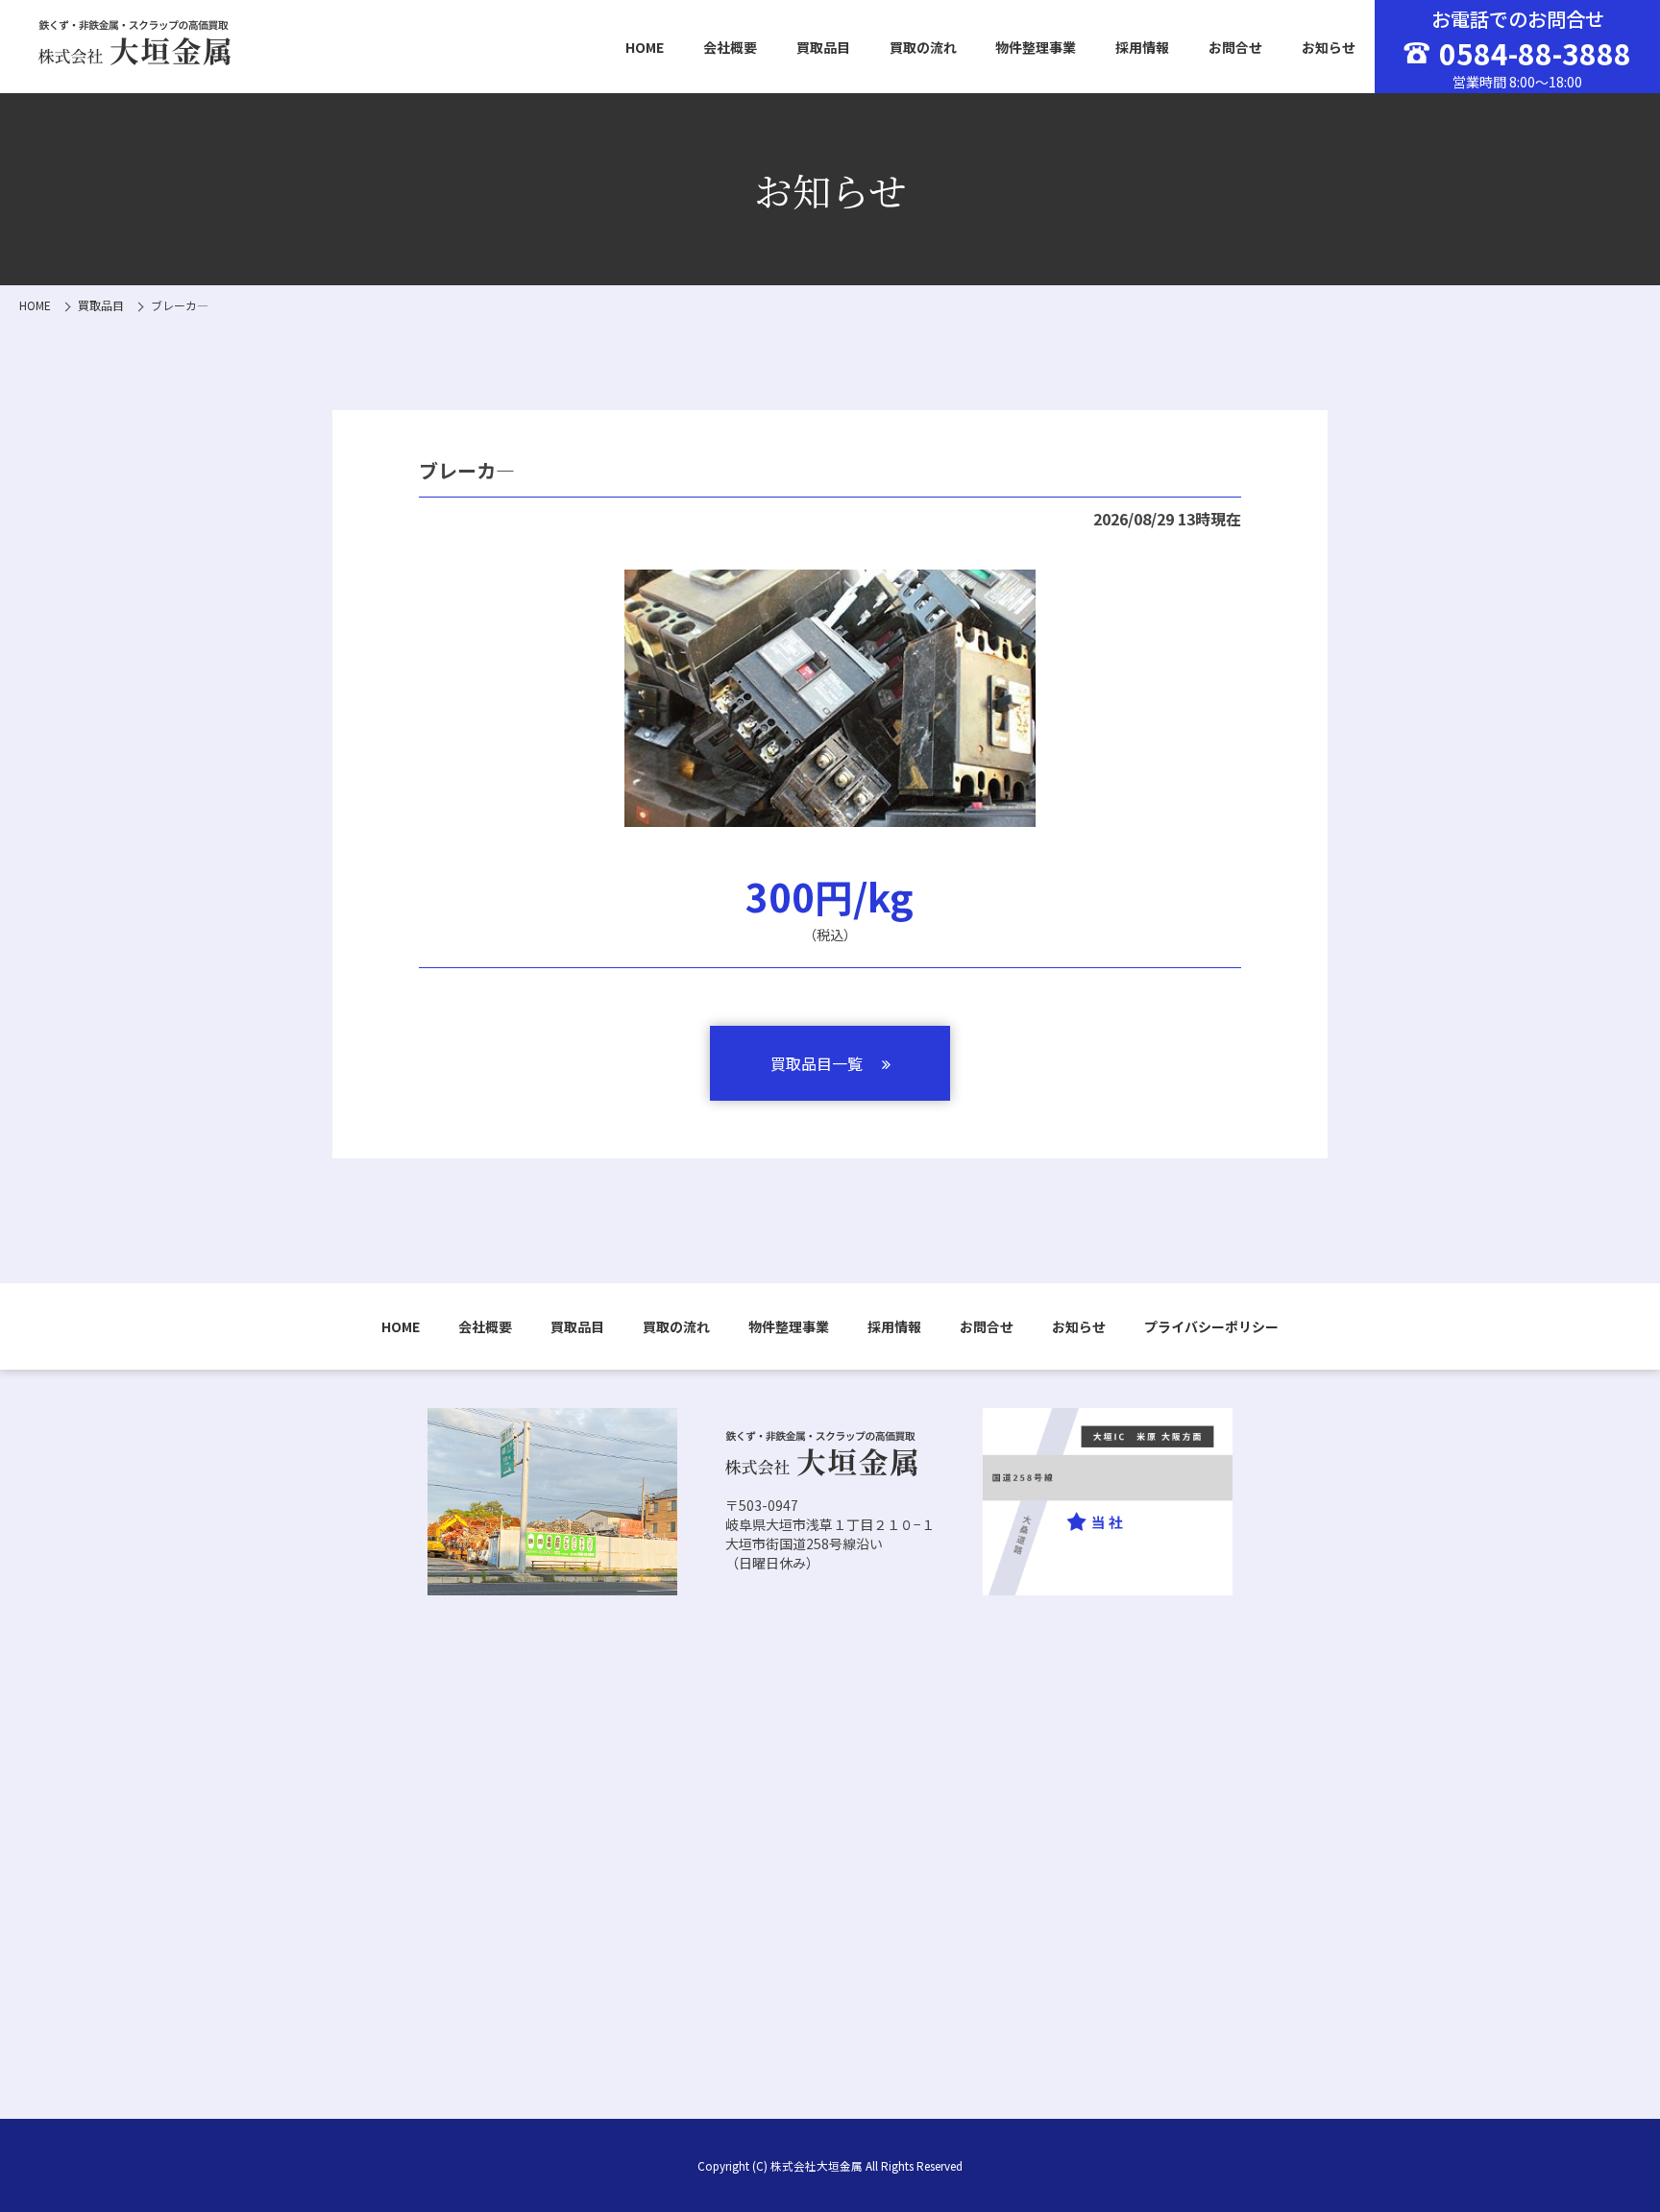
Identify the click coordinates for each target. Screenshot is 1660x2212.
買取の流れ (923, 47)
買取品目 (823, 47)
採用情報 (1142, 47)
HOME (645, 47)
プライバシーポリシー (1211, 1326)
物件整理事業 (1036, 47)
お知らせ (1329, 47)
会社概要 (730, 47)
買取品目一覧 (817, 1063)
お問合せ (1235, 47)
